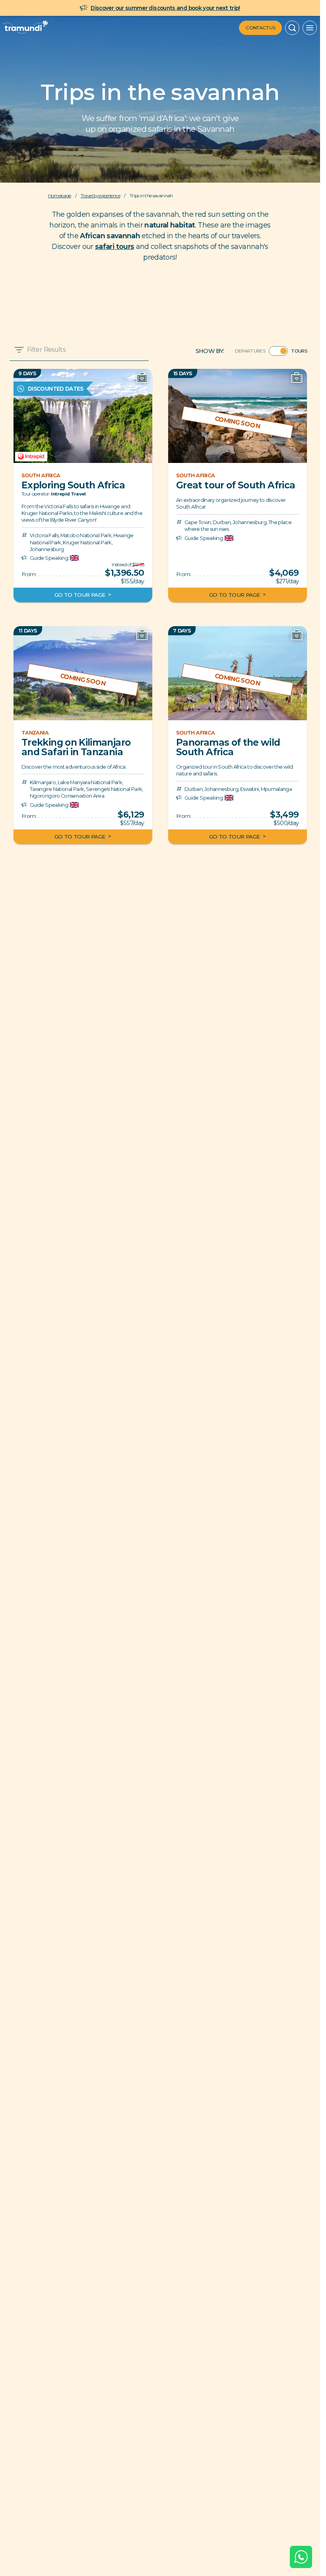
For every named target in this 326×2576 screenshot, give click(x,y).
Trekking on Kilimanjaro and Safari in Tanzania (76, 747)
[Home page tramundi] (25, 28)
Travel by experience (100, 196)
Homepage (60, 196)
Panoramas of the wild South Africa (228, 747)
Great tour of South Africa (236, 485)
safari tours (114, 246)
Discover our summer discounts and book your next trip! (165, 8)
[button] (292, 28)
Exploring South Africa (73, 485)
